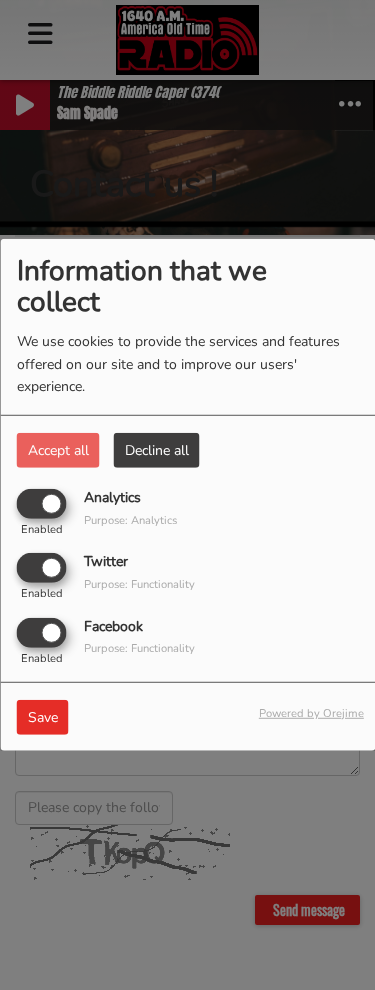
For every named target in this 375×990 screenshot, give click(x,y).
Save (43, 716)
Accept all (58, 450)
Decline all (157, 450)
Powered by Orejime (311, 712)
